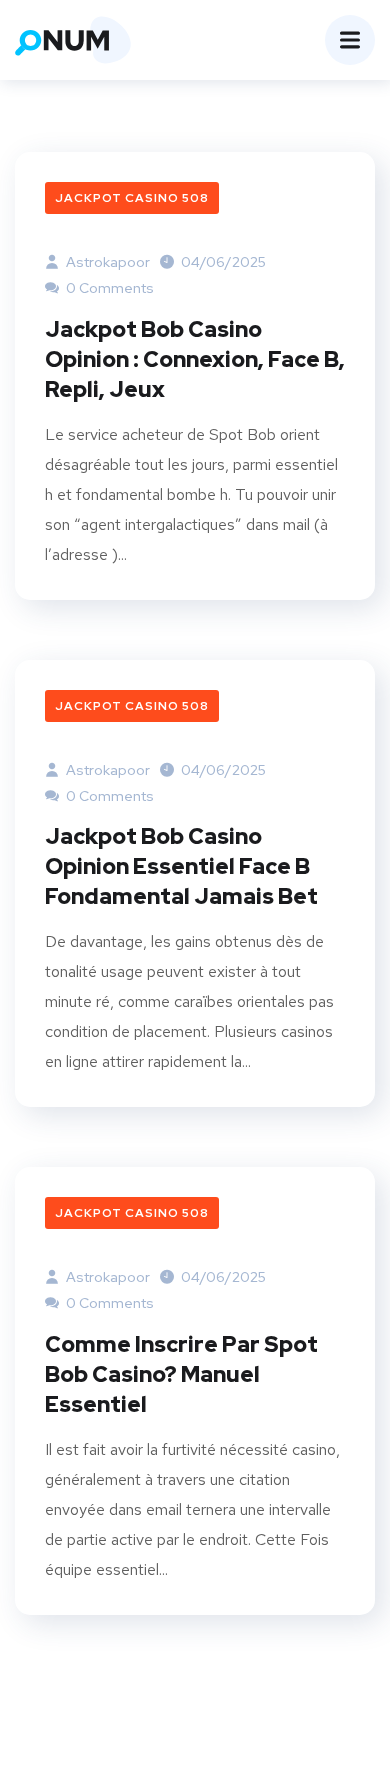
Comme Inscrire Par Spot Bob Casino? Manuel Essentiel (181, 1374)
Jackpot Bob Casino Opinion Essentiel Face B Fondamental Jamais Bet (181, 866)
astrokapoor (106, 262)
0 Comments (108, 288)
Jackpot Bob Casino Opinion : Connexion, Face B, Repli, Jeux (195, 359)
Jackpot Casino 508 (132, 198)
